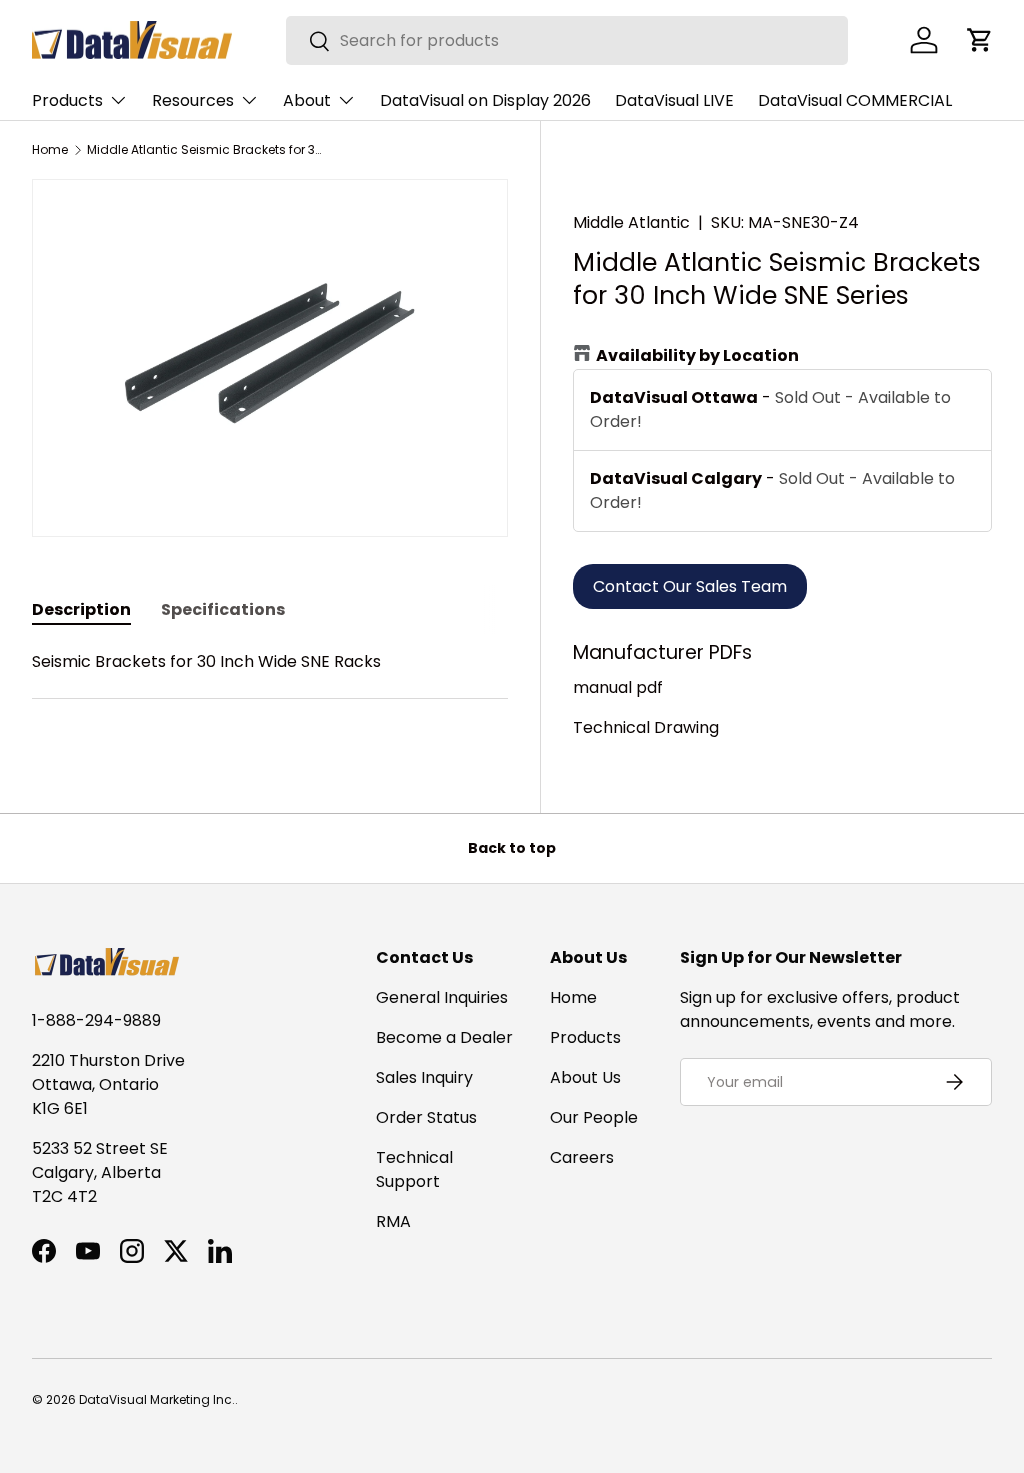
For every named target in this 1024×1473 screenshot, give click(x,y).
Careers (582, 1157)
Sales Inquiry (424, 1077)
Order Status (426, 1117)
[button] (980, 40)
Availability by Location (697, 355)
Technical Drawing (646, 727)
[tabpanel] (270, 686)
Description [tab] (81, 609)
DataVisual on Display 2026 (485, 100)
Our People (594, 1117)
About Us (585, 1077)
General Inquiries (442, 997)
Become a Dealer (444, 1037)
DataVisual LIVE (674, 100)
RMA (393, 1221)
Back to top (512, 848)
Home (50, 150)
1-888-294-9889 (96, 1020)
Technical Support (414, 1169)
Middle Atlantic (631, 222)
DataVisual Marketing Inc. (157, 1399)
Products (585, 1037)
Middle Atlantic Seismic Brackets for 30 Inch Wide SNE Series (207, 150)
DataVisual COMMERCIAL (855, 100)
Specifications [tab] (223, 609)
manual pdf (618, 687)
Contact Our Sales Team (690, 586)
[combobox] (567, 40)
